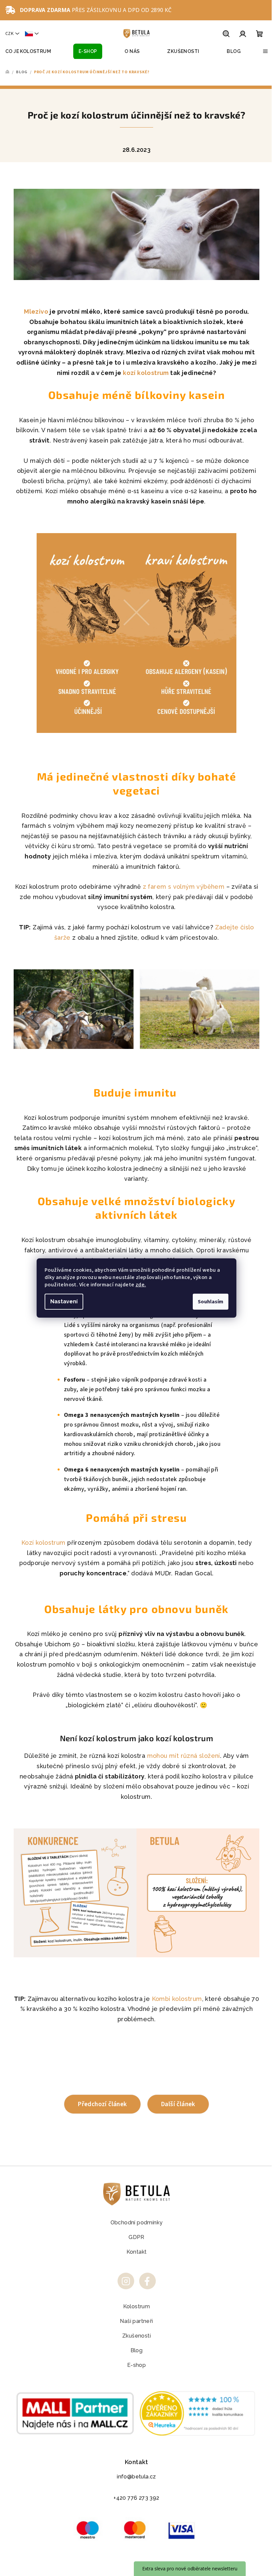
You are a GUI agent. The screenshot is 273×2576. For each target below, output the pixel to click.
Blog (137, 2350)
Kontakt (137, 2252)
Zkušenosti (136, 2336)
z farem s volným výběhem (184, 887)
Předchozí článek (102, 2104)
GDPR (136, 2237)
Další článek (178, 2104)
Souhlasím (211, 1302)
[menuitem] (28, 51)
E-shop (136, 2365)
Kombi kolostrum (177, 1999)
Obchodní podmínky (137, 2223)
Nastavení (64, 1301)
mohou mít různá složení (184, 1756)
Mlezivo (36, 312)
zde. (141, 1285)
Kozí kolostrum (43, 1543)
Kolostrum (137, 2306)
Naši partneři (136, 2321)
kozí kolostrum (146, 373)
